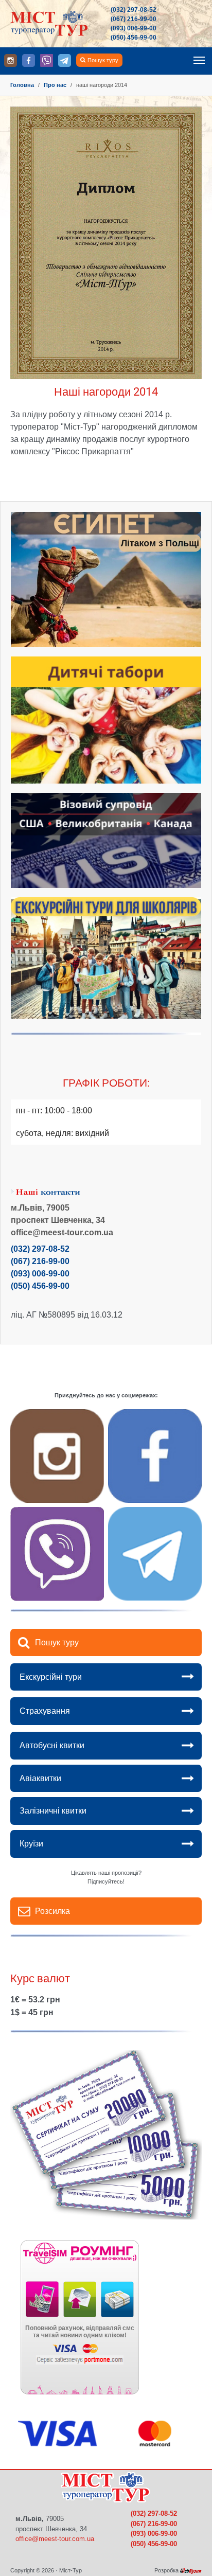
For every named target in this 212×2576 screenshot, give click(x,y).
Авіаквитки (40, 1778)
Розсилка (52, 1911)
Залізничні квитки (53, 1811)
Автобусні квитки (52, 1745)
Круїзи (31, 1844)
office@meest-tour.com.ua (55, 2539)
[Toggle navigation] (199, 60)
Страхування (45, 1711)
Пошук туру (103, 60)
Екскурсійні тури (51, 1677)
